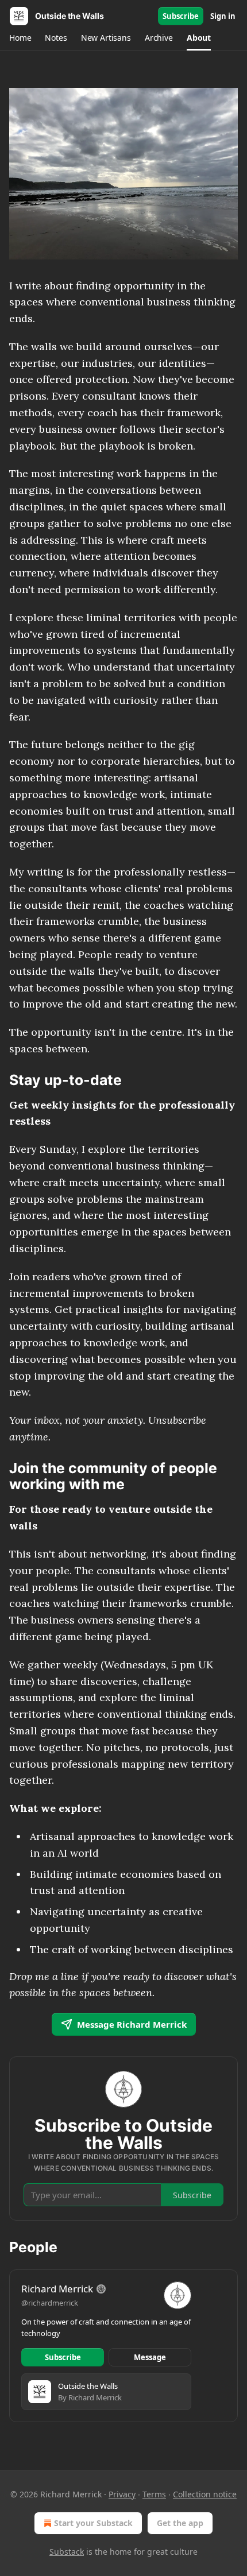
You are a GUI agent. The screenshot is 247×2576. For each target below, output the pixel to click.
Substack (67, 2552)
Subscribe (181, 16)
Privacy (122, 2494)
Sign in (223, 16)
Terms (154, 2494)
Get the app (180, 2523)
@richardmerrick (50, 2303)
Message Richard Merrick (132, 2024)
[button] (20, 38)
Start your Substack (93, 2523)
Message (150, 2357)
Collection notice (205, 2494)
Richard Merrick (57, 2289)
